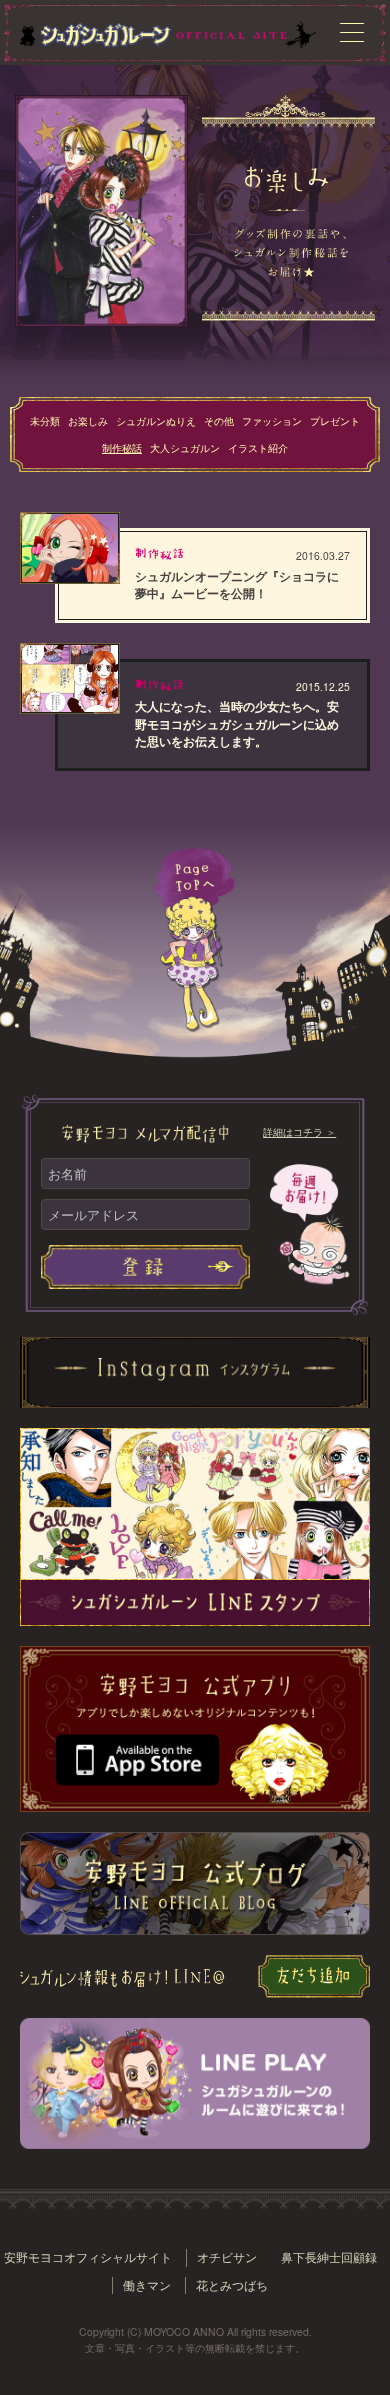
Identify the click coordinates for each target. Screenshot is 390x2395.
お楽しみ (88, 420)
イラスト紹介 (258, 447)
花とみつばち (232, 2285)
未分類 (45, 420)
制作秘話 (122, 447)
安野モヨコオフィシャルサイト (88, 2257)
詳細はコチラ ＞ (299, 1131)
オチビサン (227, 2257)
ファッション (272, 420)
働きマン (147, 2285)
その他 (219, 420)
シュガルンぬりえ (156, 420)
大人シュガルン (185, 447)
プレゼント (335, 420)
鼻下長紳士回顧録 (329, 2257)
